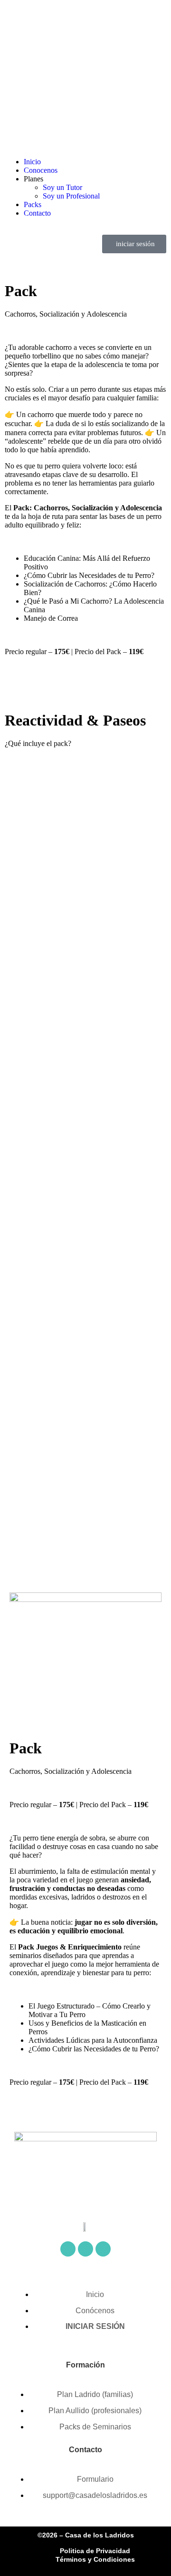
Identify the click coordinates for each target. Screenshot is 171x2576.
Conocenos (41, 170)
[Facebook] (68, 2249)
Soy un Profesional (71, 196)
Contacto (37, 213)
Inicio (32, 162)
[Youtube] (103, 2249)
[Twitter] (85, 2249)
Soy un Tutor (62, 187)
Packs (33, 204)
